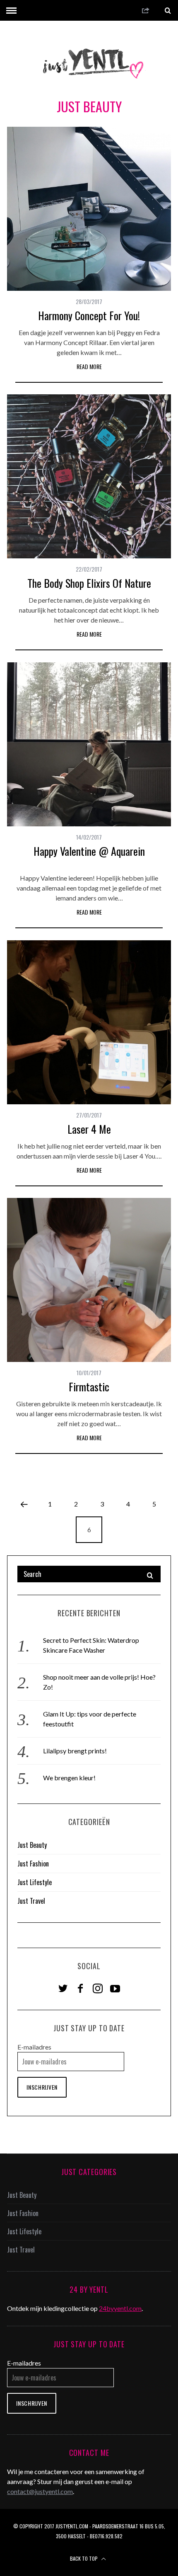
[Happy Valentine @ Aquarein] (89, 744)
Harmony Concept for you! (89, 315)
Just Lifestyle (35, 1882)
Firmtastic (89, 1387)
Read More (89, 366)
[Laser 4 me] (89, 1022)
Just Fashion (33, 1864)
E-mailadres (34, 2047)
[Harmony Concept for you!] (89, 209)
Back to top (84, 2558)
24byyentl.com (120, 2308)
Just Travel (31, 1901)
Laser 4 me (89, 1129)
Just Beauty (32, 1845)
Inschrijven (42, 2087)
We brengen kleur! (69, 1778)
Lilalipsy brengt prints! (75, 1751)
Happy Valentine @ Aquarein (89, 851)
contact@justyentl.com (40, 2491)
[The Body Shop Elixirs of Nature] (89, 476)
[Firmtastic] (89, 1280)
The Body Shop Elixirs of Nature (89, 583)
